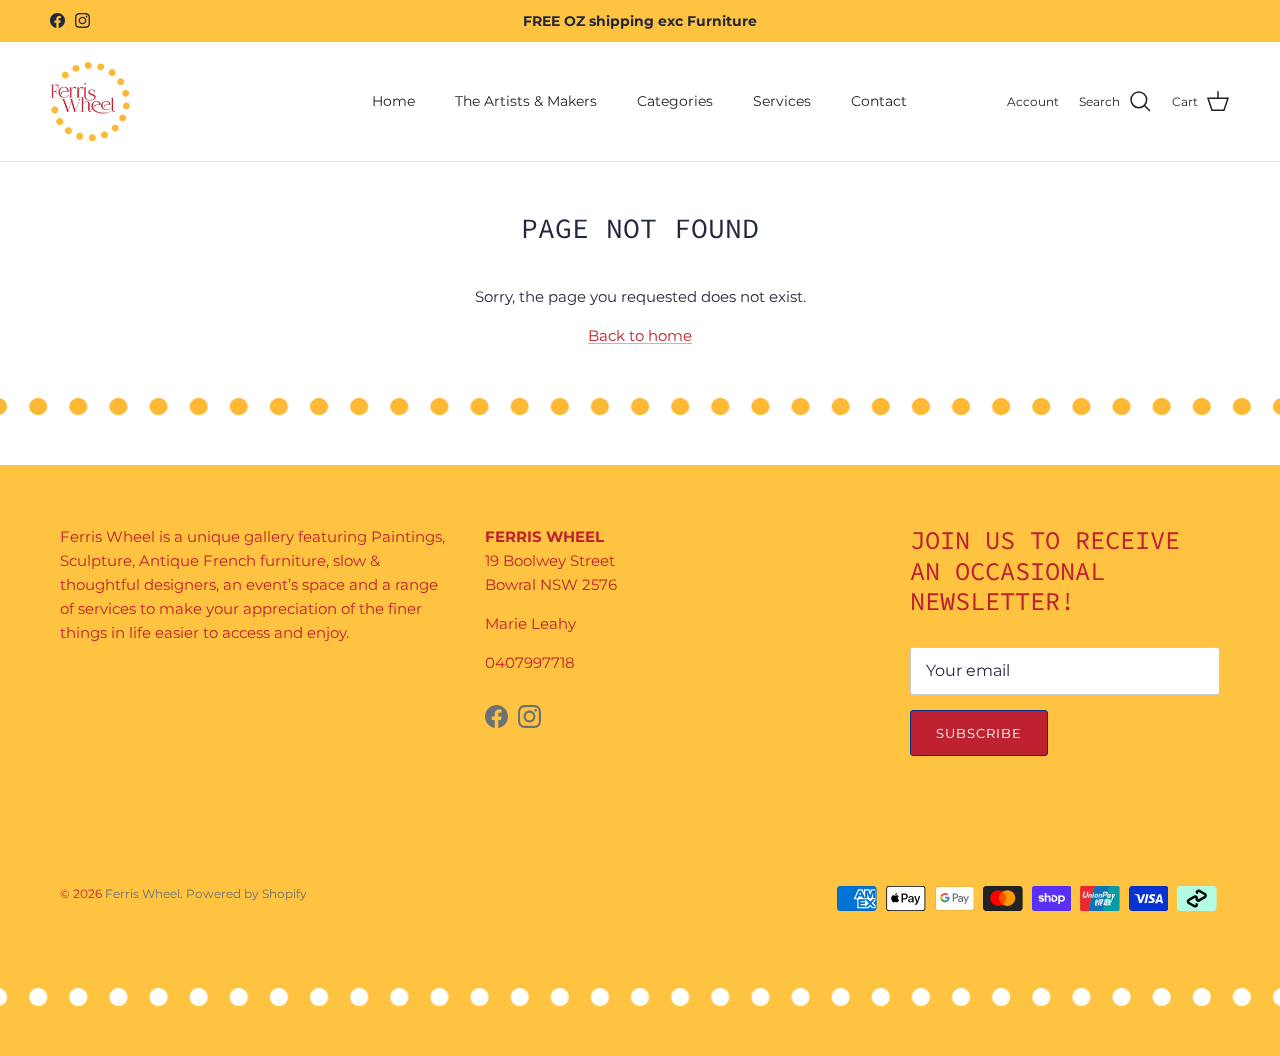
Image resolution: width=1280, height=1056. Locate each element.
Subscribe (979, 733)
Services (782, 101)
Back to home (640, 335)
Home (393, 101)
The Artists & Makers (526, 101)
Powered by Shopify (246, 893)
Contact (879, 101)
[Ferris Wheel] (90, 101)
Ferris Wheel (142, 893)
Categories (675, 101)
